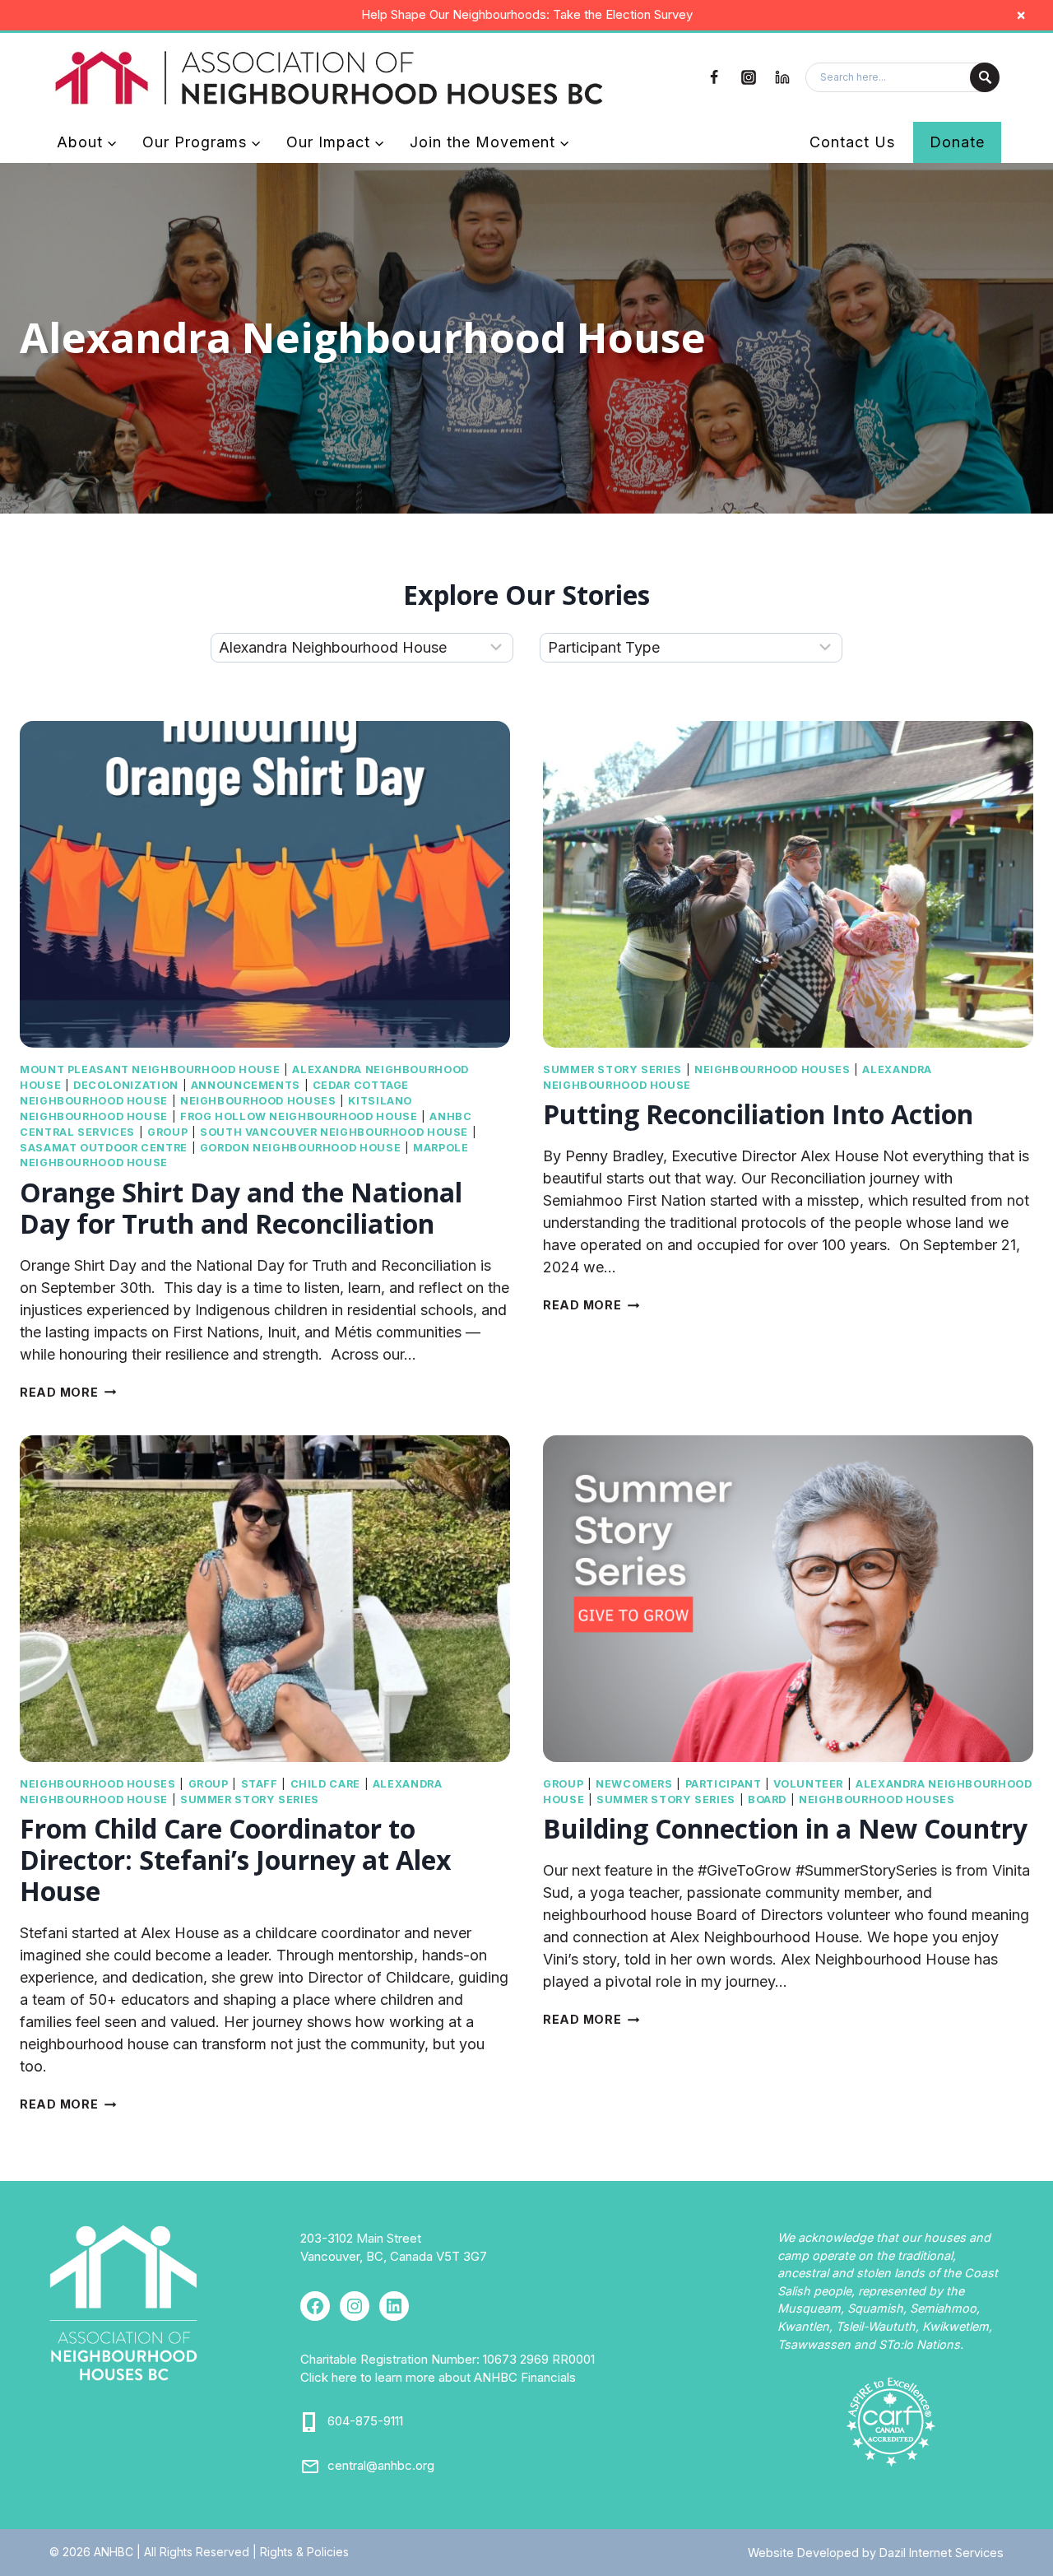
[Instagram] (749, 77)
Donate (957, 142)
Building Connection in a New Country (785, 1828)
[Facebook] (714, 77)
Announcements (246, 1085)
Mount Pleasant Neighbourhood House (150, 1069)
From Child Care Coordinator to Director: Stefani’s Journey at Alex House (236, 1860)
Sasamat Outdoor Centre (104, 1148)
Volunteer (808, 1784)
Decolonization (126, 1085)
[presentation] (265, 884)
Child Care (325, 1784)
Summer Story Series (612, 1069)
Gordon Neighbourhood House (300, 1148)
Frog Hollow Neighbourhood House (299, 1116)
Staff (260, 1784)
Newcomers (634, 1784)
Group (167, 1132)
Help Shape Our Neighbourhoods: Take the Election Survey (527, 14)
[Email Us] (310, 2467)
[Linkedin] (782, 77)
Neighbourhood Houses (258, 1101)
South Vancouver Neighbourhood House (334, 1132)
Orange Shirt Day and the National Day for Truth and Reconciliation (241, 1208)
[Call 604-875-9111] (310, 2422)
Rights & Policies (304, 2552)
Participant (724, 1784)
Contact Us (852, 142)
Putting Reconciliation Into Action (761, 1114)
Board (767, 1799)
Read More (68, 1392)
